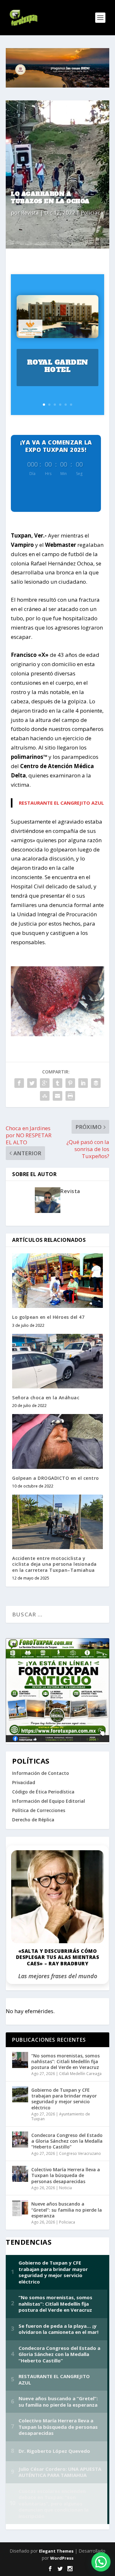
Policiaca (92, 212)
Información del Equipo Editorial (49, 1801)
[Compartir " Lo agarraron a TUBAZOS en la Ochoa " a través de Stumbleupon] (45, 1096)
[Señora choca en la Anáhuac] (57, 1361)
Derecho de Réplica (33, 1820)
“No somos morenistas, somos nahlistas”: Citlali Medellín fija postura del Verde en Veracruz (65, 2061)
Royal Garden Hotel (58, 366)
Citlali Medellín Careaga (80, 2074)
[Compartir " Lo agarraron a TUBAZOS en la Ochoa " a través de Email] (57, 1096)
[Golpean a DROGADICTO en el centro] (57, 1441)
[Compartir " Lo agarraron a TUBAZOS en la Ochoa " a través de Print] (70, 1096)
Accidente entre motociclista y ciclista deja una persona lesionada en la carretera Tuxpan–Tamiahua (54, 1564)
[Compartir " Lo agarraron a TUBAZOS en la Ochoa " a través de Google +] (45, 1083)
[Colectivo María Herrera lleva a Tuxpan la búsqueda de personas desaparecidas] (20, 2174)
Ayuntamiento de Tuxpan (61, 2117)
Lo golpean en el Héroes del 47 (48, 1317)
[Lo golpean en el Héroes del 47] (57, 1281)
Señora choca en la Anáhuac (46, 1398)
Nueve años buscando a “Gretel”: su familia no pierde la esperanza (67, 2210)
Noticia (65, 2188)
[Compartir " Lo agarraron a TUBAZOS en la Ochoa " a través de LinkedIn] (83, 1083)
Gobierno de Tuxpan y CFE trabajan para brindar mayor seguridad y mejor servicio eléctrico (64, 2099)
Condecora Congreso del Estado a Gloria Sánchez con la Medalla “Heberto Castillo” (67, 2141)
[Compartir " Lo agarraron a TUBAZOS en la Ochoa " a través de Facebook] (19, 1083)
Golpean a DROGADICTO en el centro (56, 1478)
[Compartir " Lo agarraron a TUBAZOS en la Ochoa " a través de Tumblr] (57, 1083)
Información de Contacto (41, 1773)
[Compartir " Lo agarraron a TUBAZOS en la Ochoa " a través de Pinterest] (70, 1083)
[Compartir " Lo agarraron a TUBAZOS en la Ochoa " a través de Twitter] (32, 1083)
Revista (30, 212)
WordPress (62, 2558)
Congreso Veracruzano (80, 2153)
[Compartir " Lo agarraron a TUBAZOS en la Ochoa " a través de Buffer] (96, 1083)
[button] (101, 2562)
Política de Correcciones (39, 1810)
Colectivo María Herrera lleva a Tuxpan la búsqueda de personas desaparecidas (66, 2175)
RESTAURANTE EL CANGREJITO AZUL (61, 803)
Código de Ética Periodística (43, 1792)
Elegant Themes (56, 2551)
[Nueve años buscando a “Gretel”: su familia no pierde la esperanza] (20, 2208)
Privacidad (24, 1782)
